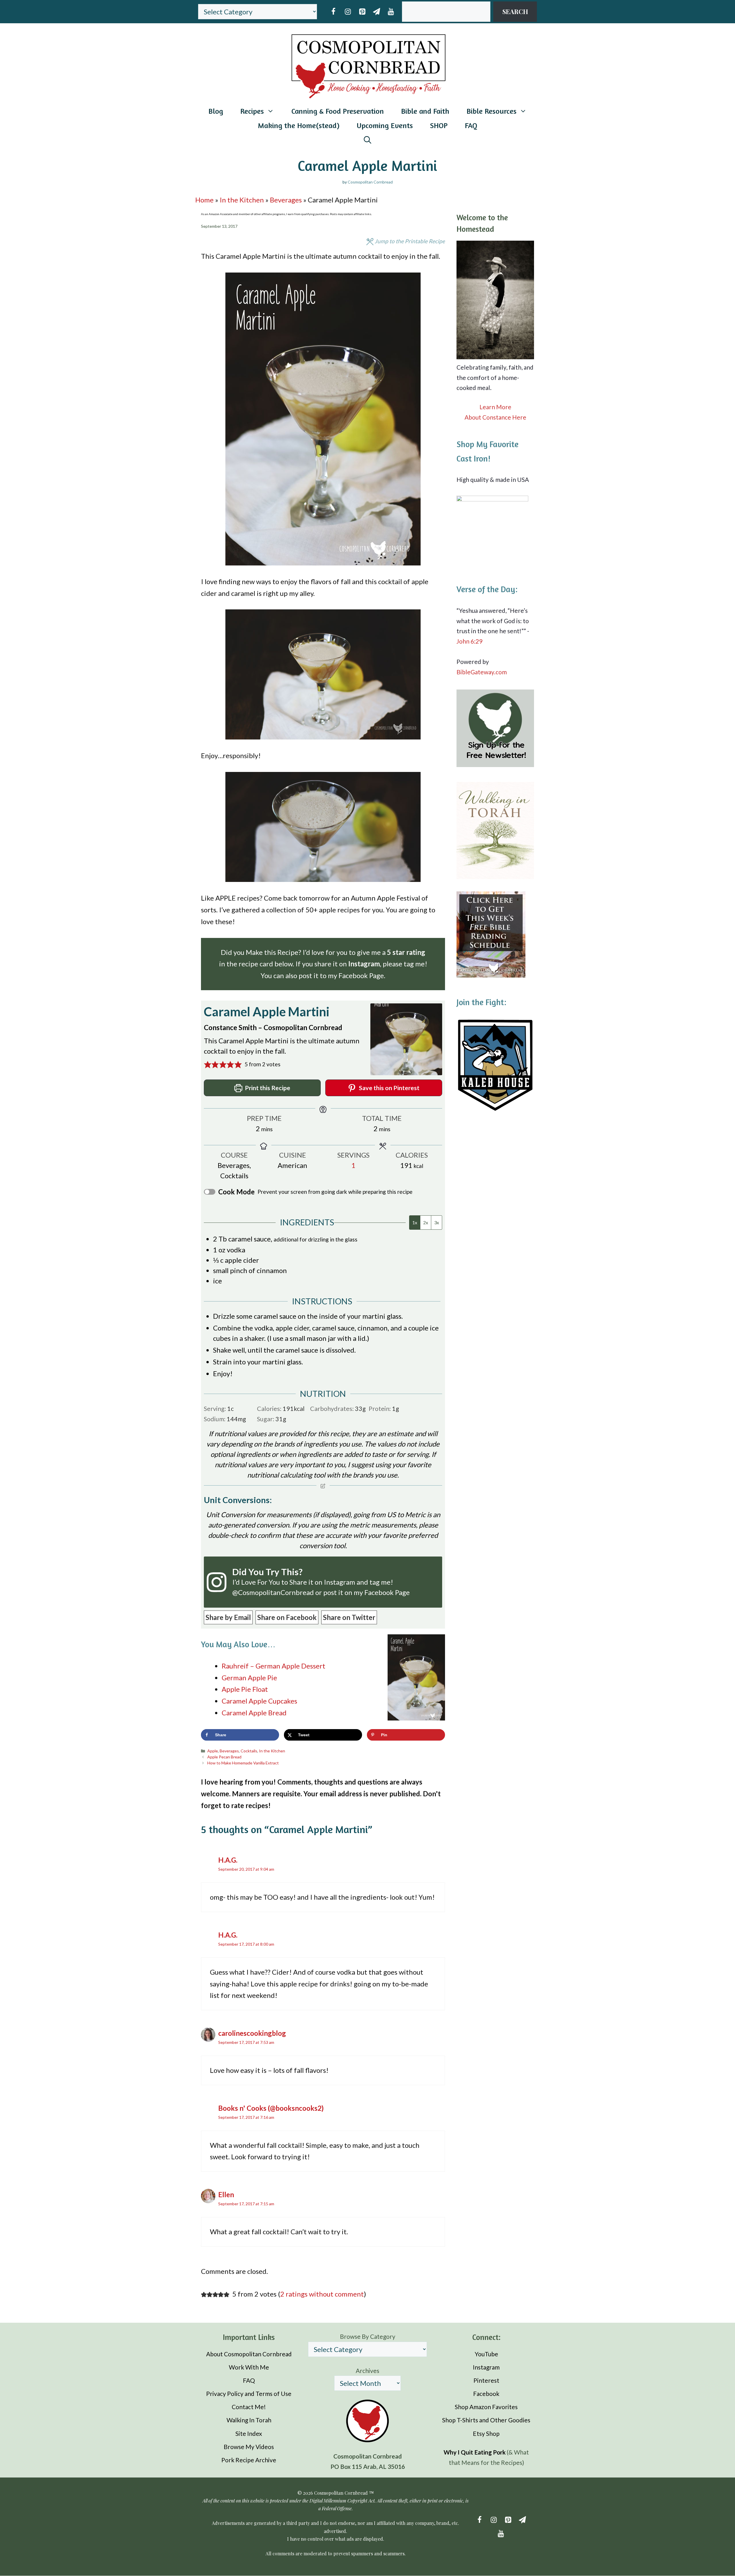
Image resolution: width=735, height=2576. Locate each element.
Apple (213, 1751)
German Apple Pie (249, 1678)
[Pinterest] (362, 12)
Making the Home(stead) (299, 125)
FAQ (471, 125)
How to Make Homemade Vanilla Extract (243, 1763)
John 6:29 (469, 641)
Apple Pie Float (245, 1689)
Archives (367, 2371)
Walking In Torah (249, 2420)
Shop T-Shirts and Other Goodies (486, 2420)
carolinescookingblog (252, 2033)
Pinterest (486, 2380)
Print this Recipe (267, 1088)
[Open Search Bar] (367, 140)
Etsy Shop (486, 2433)
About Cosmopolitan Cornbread (249, 2354)
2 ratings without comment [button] (322, 2294)
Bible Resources (492, 111)
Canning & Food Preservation (338, 111)
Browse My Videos (249, 2447)
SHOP (439, 125)
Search (515, 11)
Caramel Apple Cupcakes (259, 1701)
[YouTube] (391, 12)
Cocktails (249, 1751)
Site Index (249, 2433)
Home (204, 200)
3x (437, 1222)
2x (426, 1222)
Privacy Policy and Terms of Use (249, 2394)
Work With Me (249, 2367)
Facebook (486, 2394)
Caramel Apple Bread (254, 1713)
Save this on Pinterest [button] (389, 1088)
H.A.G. (228, 1860)
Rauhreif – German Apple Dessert (273, 1666)
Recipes (252, 111)
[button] (208, 1064)
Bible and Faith (425, 111)
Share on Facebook (287, 1617)
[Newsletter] (376, 12)
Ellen (226, 2194)
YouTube (486, 2354)
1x (415, 1222)
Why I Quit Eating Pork (475, 2452)
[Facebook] (333, 12)
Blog (216, 111)
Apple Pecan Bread (224, 1757)
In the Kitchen (242, 200)
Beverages (286, 200)
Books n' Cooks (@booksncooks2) (271, 2108)
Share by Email (228, 1617)
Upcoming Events (385, 125)
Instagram (340, 1582)
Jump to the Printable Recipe (409, 241)
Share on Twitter (349, 1617)
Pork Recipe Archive (249, 2460)
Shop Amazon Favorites (486, 2407)
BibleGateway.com (482, 672)
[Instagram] (348, 12)
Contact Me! (249, 2407)
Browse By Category (368, 2336)
